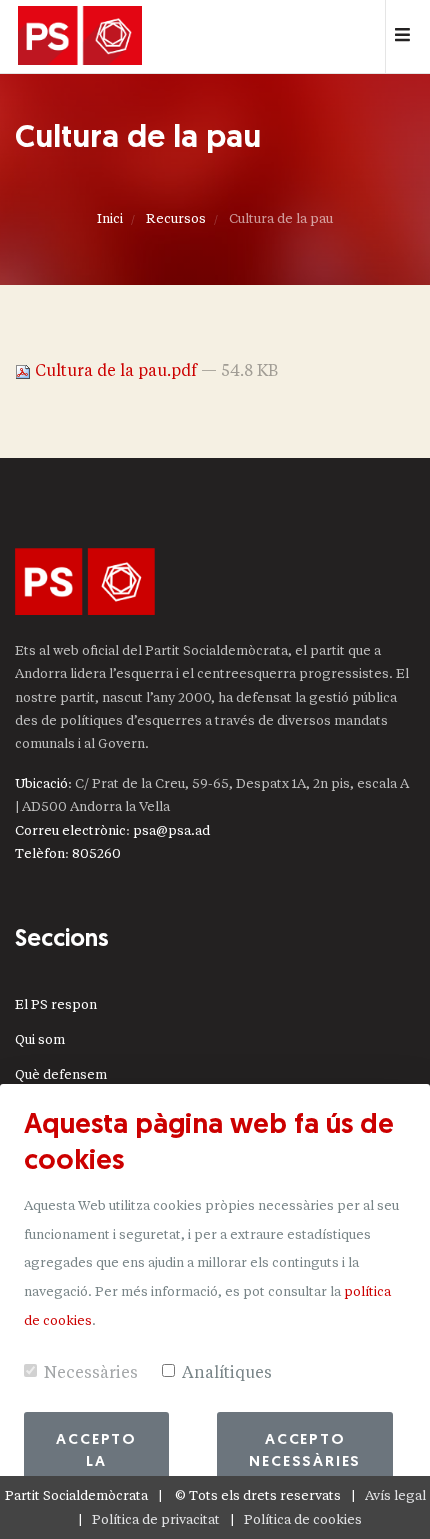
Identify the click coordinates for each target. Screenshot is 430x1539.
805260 (96, 853)
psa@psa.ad (171, 830)
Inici (110, 218)
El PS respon (56, 1004)
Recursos (176, 218)
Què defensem (61, 1074)
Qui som (40, 1039)
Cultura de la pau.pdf (116, 370)
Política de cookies (303, 1519)
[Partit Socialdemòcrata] (80, 37)
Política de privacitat (156, 1519)
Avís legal (395, 1495)
